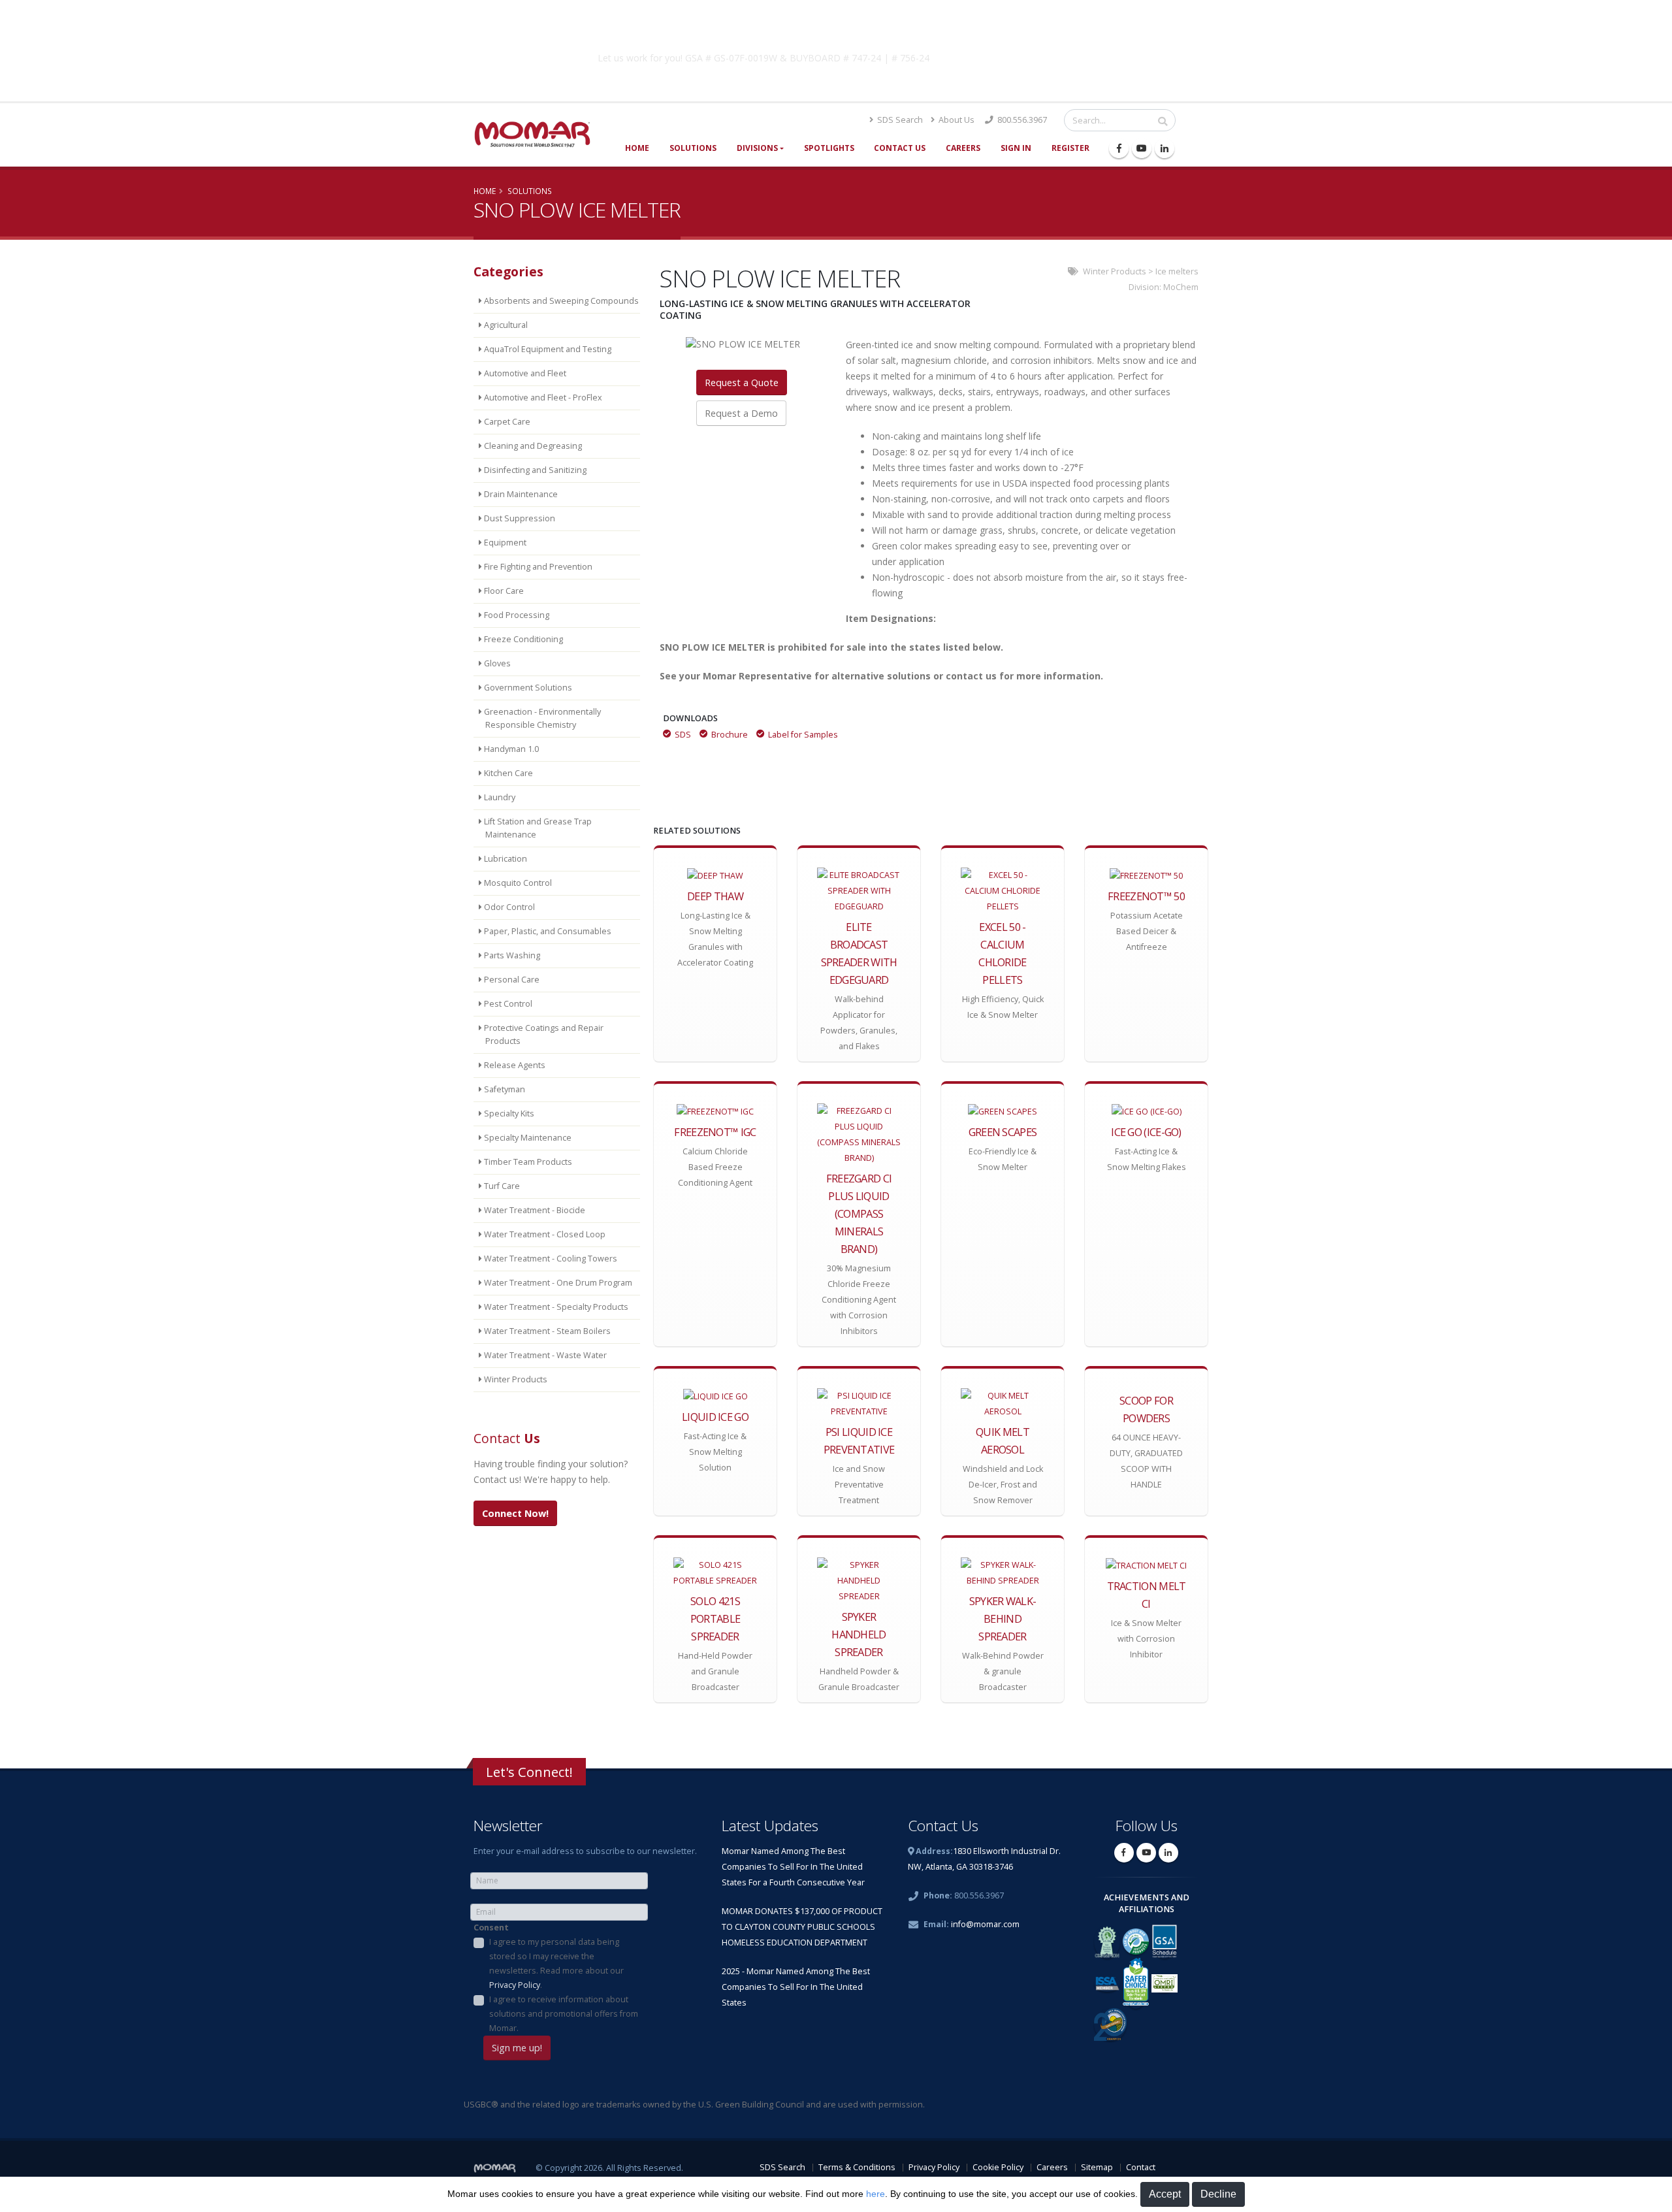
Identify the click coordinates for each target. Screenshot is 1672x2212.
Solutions (693, 148)
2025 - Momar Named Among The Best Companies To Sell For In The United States (796, 1987)
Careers (963, 148)
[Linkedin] (1165, 148)
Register (1070, 148)
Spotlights (829, 148)
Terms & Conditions (857, 2167)
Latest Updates (770, 1826)
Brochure (730, 735)
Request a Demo (741, 413)
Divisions (757, 148)
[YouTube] (1142, 148)
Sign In (1016, 148)
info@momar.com (985, 1924)
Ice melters (1177, 271)
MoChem (1181, 287)
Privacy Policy (515, 1985)
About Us (956, 120)
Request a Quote (742, 382)
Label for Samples (803, 735)
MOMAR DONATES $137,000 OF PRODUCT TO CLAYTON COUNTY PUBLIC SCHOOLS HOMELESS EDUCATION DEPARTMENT (802, 1927)
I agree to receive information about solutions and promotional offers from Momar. (564, 2014)
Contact (1141, 2167)
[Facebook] (1119, 148)
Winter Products (1115, 271)
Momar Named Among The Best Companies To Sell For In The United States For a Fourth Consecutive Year (793, 1867)
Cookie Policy (998, 2167)
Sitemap (1097, 2167)
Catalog (1044, 56)
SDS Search (899, 120)
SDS (683, 735)
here (876, 2194)
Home (637, 148)
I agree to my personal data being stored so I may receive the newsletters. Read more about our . (556, 1963)
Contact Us (900, 148)
